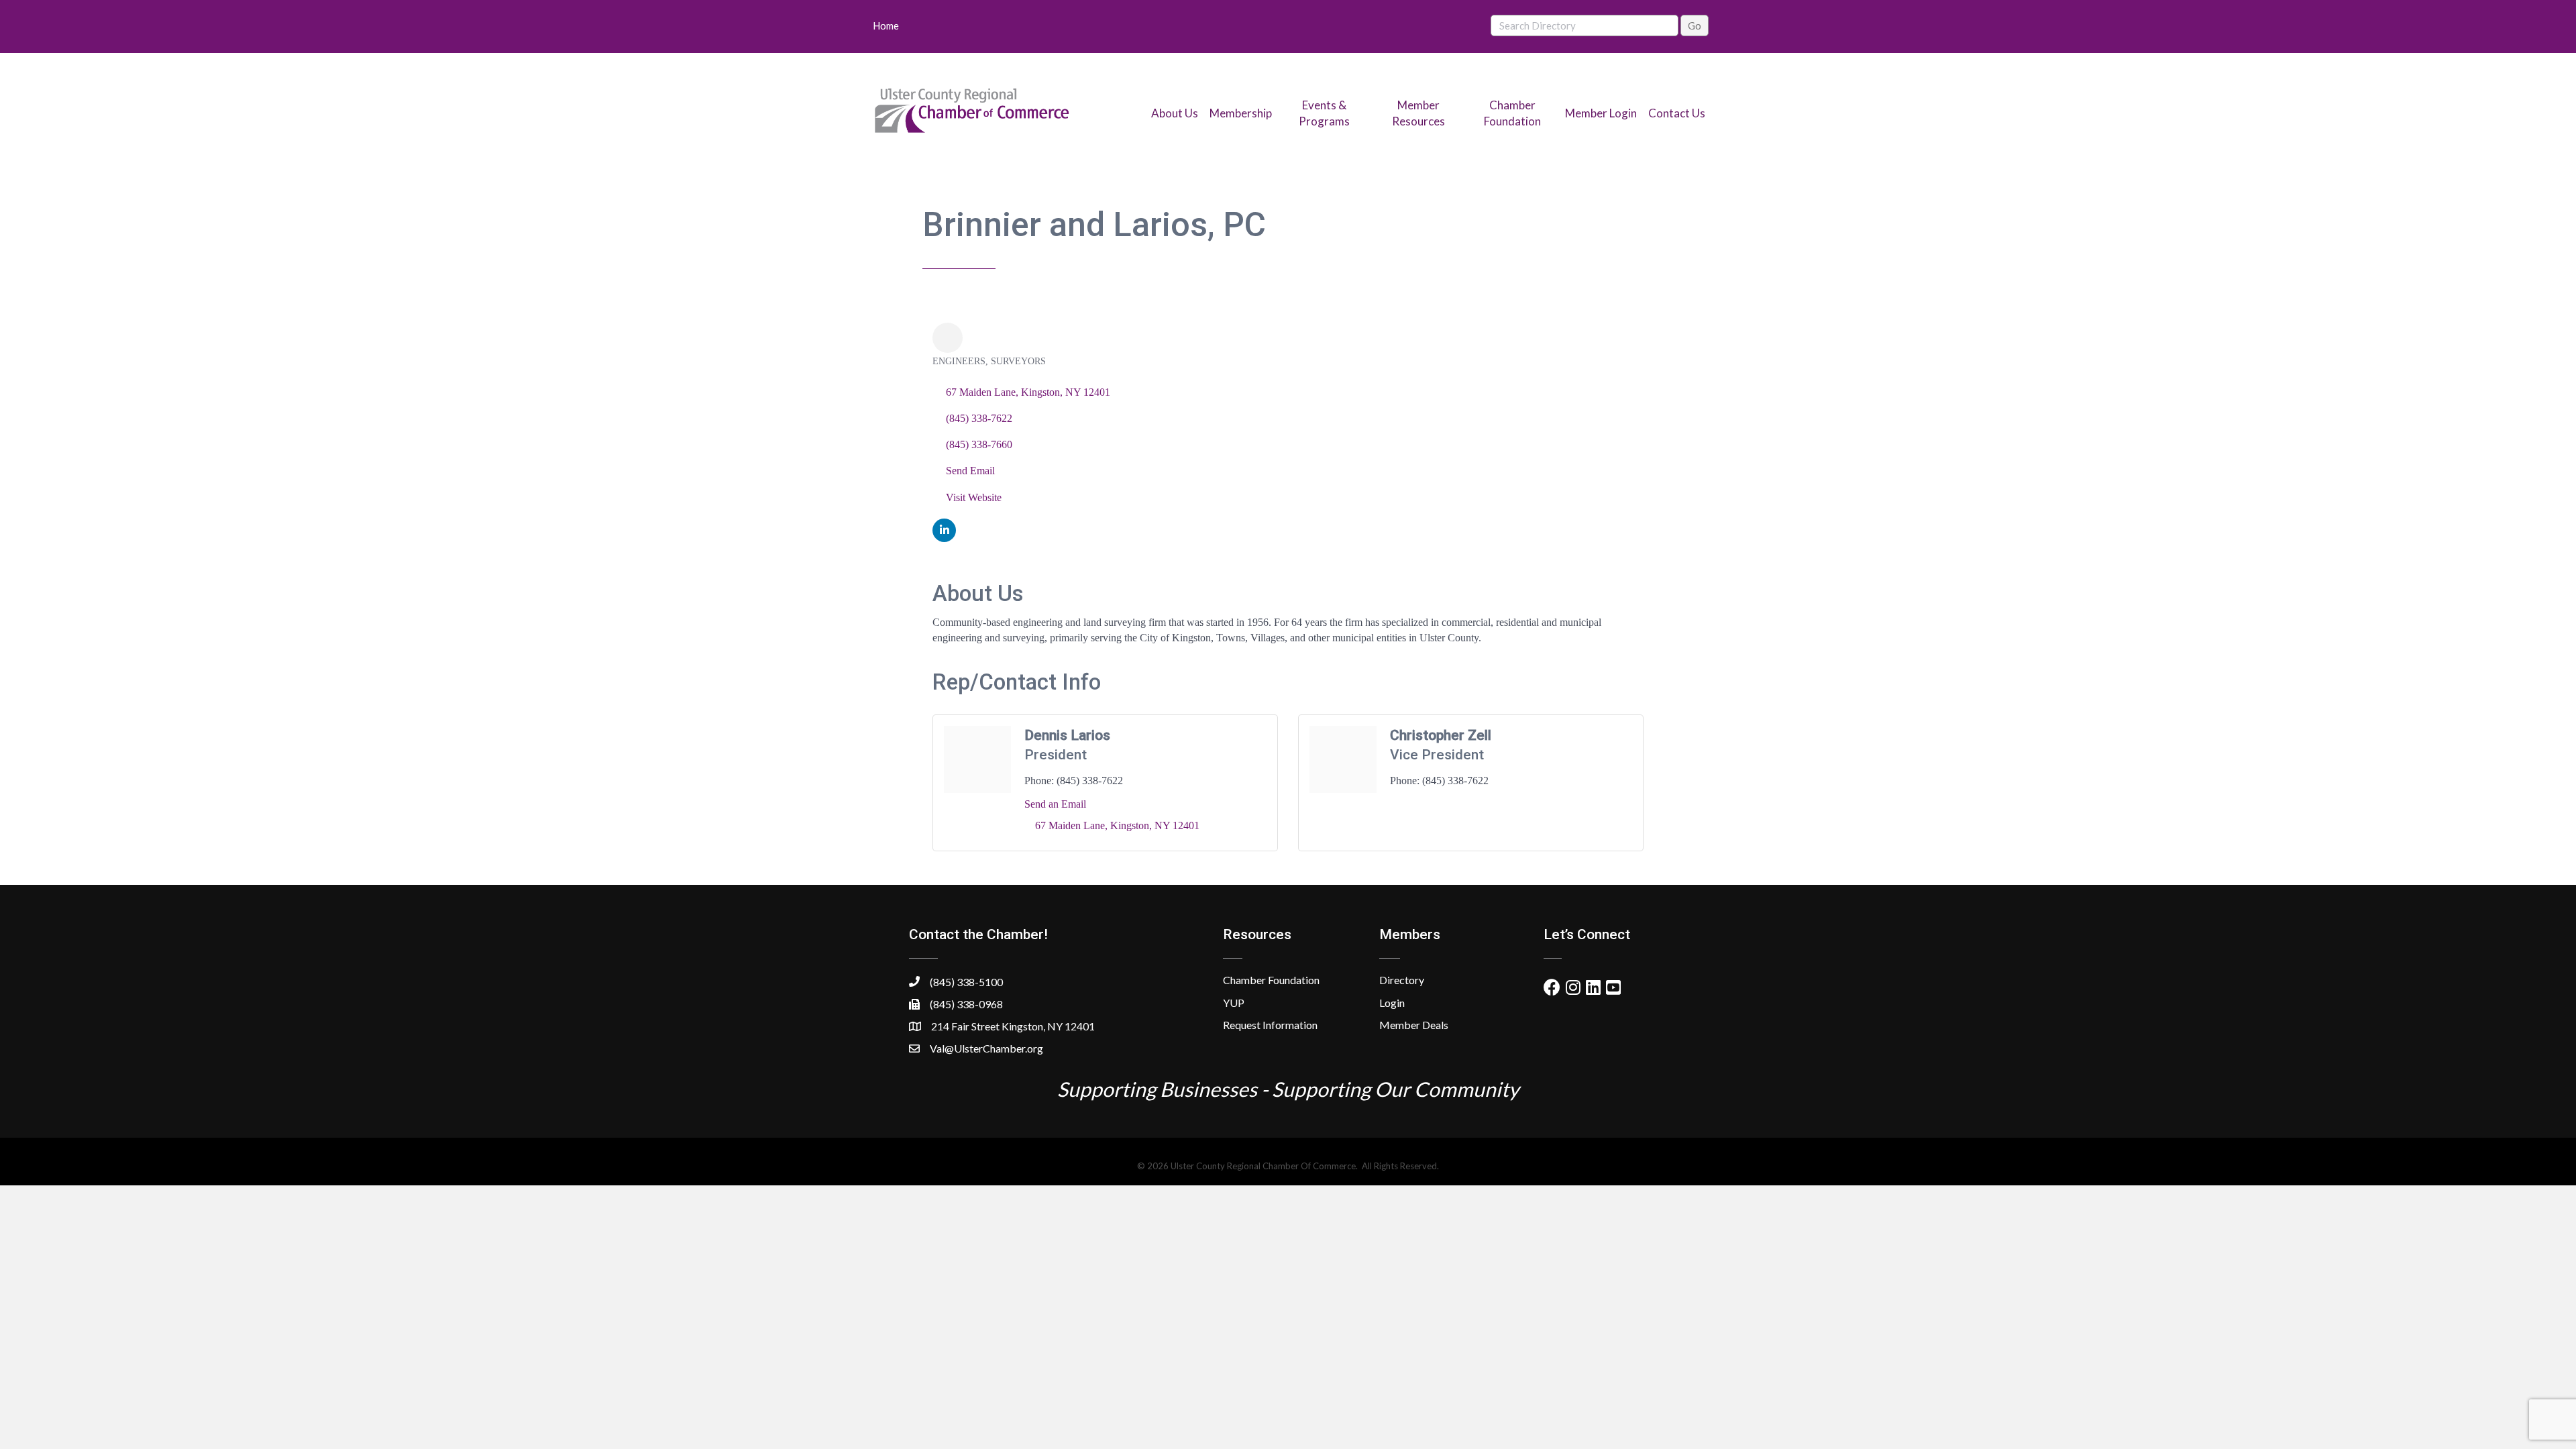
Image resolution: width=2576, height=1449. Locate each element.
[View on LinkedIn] (944, 538)
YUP (1234, 1003)
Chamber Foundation (1271, 980)
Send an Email (1055, 804)
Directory (1402, 980)
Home (886, 25)
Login (1392, 1003)
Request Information (1270, 1025)
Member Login (1601, 113)
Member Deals (1414, 1025)
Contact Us (1677, 113)
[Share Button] (948, 338)
